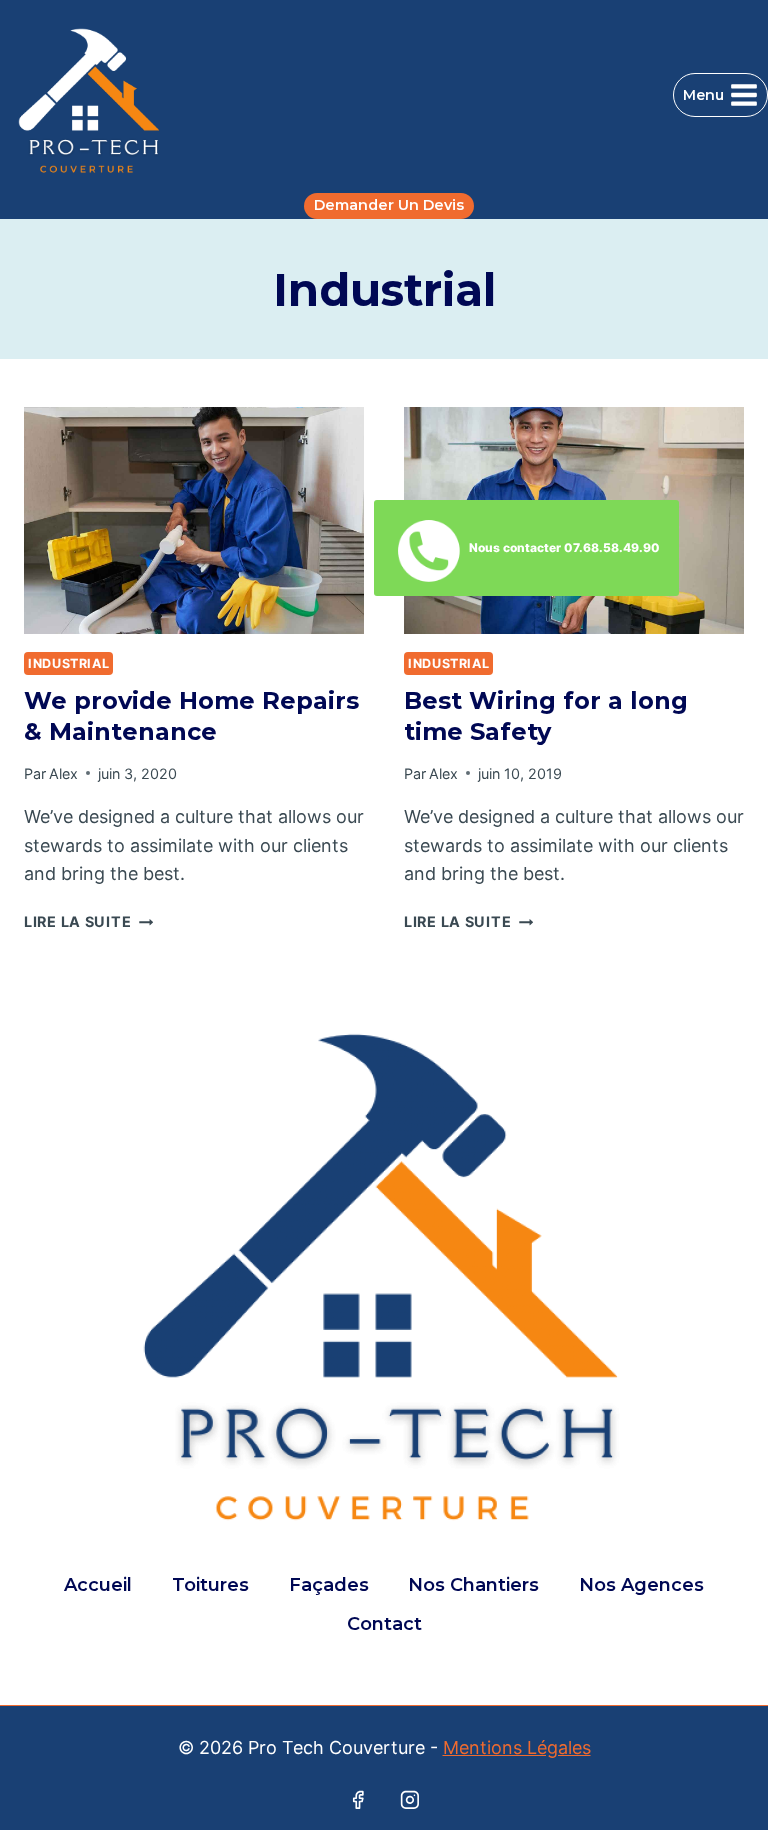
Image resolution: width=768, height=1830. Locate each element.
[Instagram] (410, 1800)
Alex (63, 773)
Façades (329, 1585)
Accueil (98, 1585)
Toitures (210, 1585)
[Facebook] (358, 1800)
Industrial (68, 663)
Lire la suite (88, 921)
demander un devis (389, 205)
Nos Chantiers (473, 1585)
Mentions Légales (517, 1747)
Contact (384, 1624)
